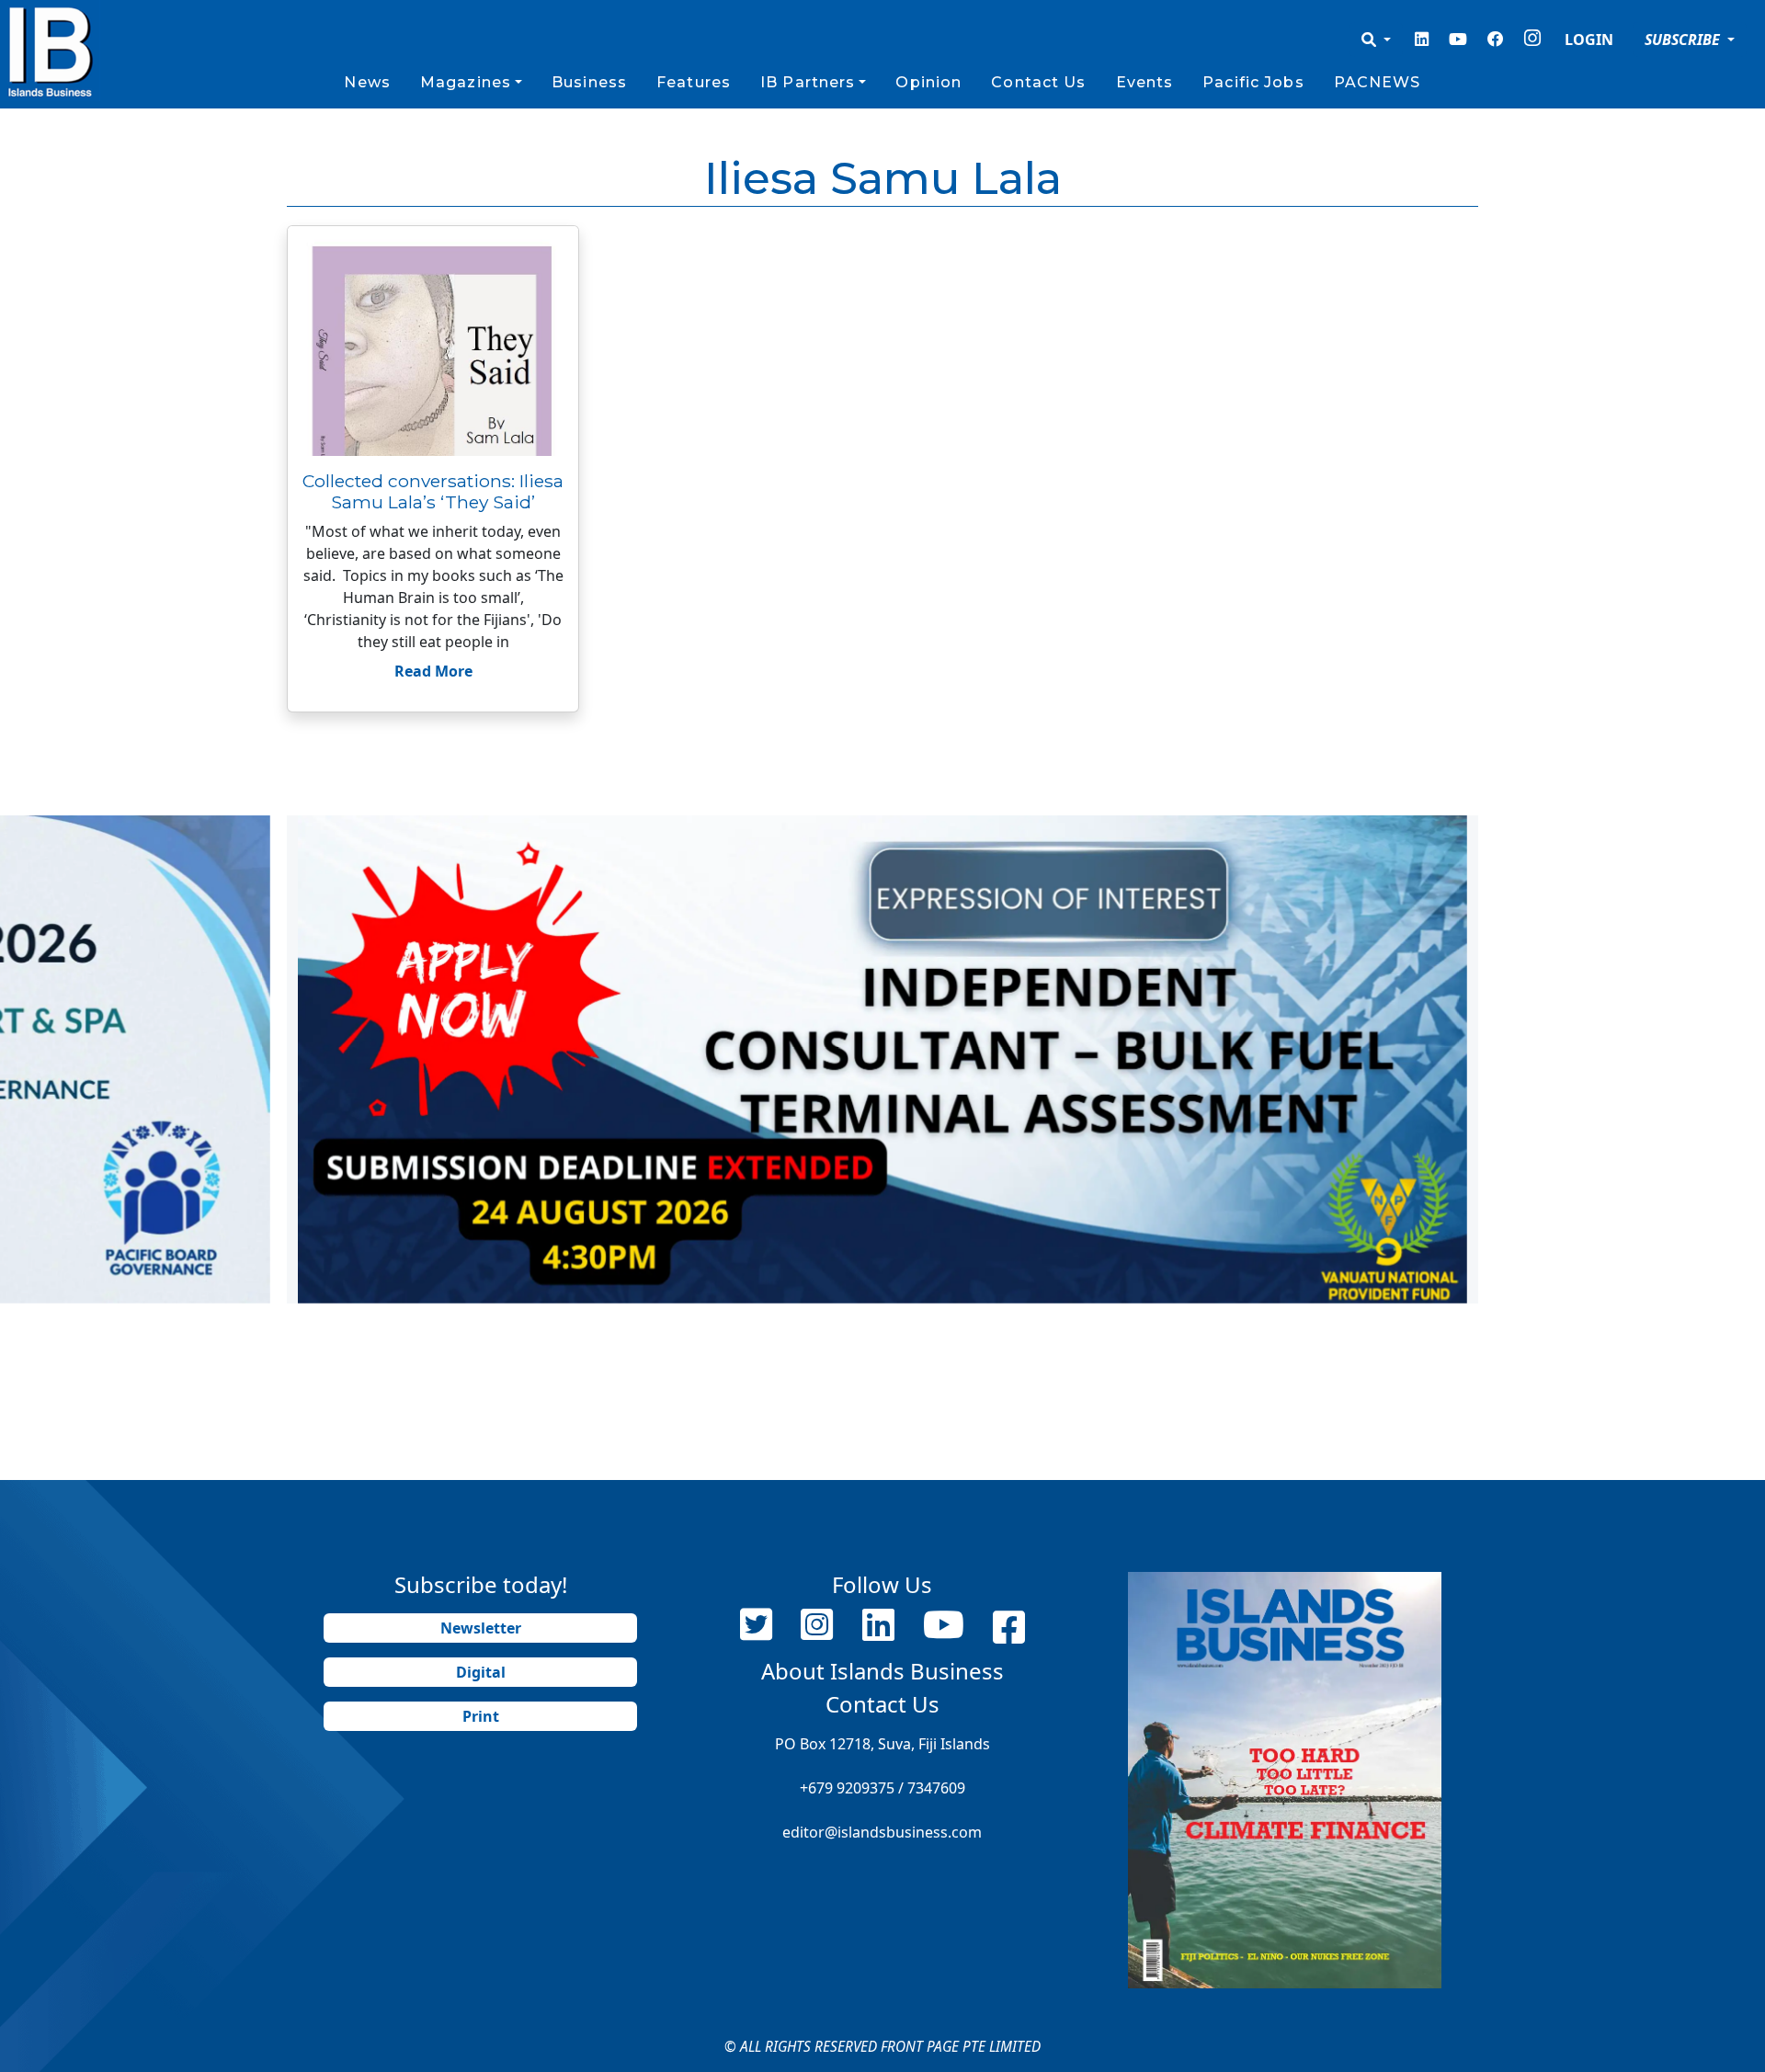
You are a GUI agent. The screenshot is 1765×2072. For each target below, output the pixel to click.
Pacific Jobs (1253, 82)
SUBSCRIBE (1684, 40)
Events (1145, 82)
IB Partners (808, 82)
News (367, 82)
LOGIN (1589, 40)
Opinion (928, 82)
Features (694, 82)
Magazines (466, 82)
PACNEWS (1378, 82)
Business (589, 82)
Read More (433, 671)
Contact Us (1038, 82)
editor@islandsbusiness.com (882, 1832)
